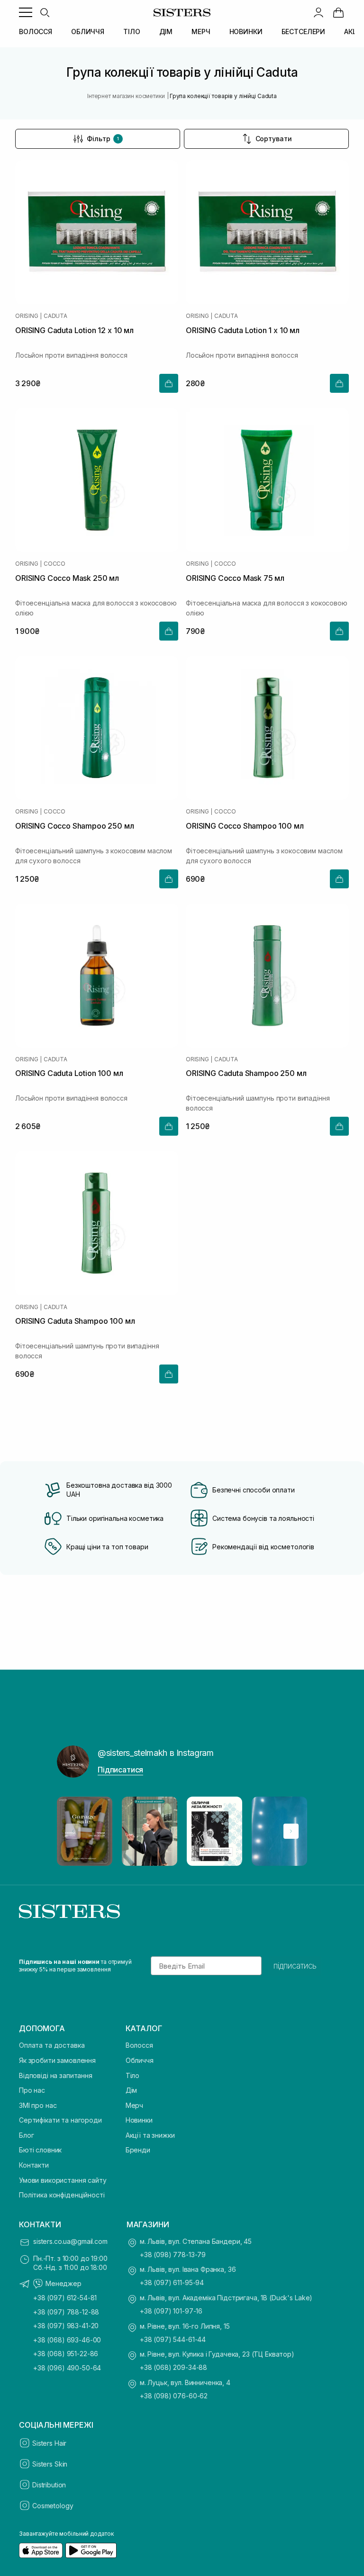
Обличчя (140, 2060)
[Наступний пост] (291, 1831)
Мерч (134, 2105)
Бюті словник (40, 2150)
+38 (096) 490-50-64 (67, 2368)
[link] (338, 12)
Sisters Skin (50, 2464)
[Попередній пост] (73, 1831)
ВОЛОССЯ (36, 32)
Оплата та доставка (52, 2045)
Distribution (49, 2485)
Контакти (34, 2165)
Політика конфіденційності (62, 2195)
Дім (132, 2090)
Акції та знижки (150, 2135)
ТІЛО (132, 32)
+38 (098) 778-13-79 (173, 2255)
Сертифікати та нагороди (60, 2120)
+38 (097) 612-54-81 (65, 2298)
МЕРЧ (201, 32)
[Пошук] (45, 12)
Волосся (139, 2045)
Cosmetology (53, 2506)
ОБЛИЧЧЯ (88, 32)
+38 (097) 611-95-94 (172, 2282)
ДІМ (166, 32)
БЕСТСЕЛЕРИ (304, 32)
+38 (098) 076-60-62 (174, 2396)
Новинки (139, 2120)
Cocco (55, 564)
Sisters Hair (49, 2443)
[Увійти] (318, 12)
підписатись (295, 1966)
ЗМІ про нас (38, 2105)
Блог (26, 2135)
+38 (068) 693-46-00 (67, 2340)
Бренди (138, 2150)
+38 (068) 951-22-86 (66, 2354)
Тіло (132, 2075)
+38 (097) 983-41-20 (66, 2326)
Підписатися (120, 1770)
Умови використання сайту (63, 2180)
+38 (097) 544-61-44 (173, 2339)
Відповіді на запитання (56, 2075)
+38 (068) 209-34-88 (173, 2367)
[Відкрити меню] (26, 12)
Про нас (32, 2090)
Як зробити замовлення (57, 2060)
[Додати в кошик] (169, 383)
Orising (27, 316)
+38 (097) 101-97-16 (171, 2311)
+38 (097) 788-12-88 (66, 2312)
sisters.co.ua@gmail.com (70, 2241)
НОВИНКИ (246, 32)
